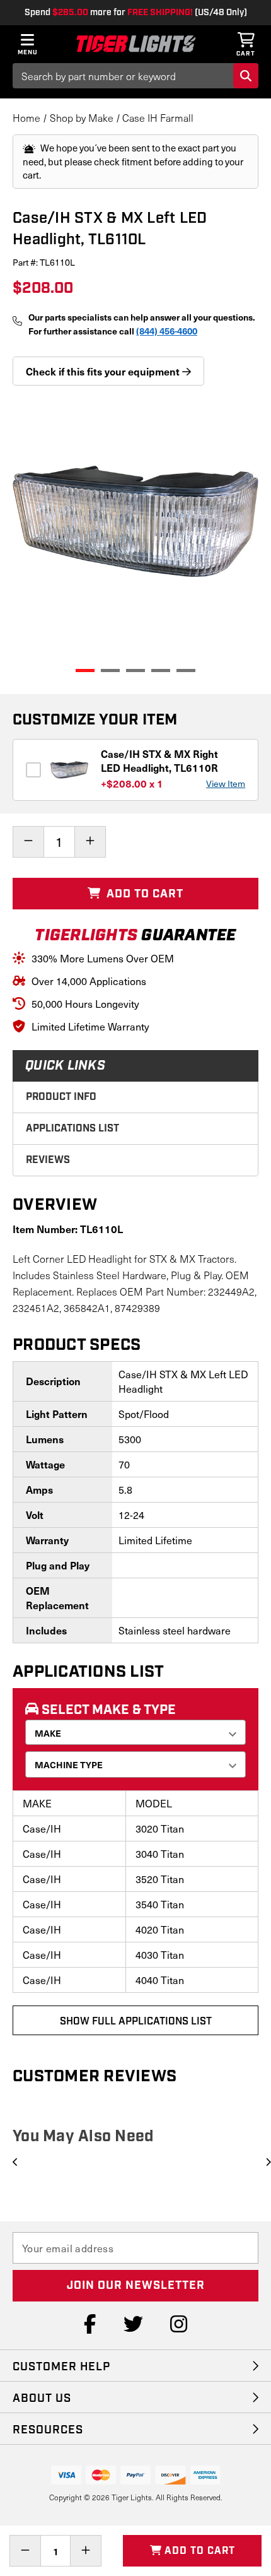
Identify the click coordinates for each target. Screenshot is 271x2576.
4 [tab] (161, 671)
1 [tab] (85, 671)
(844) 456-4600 (167, 331)
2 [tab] (110, 671)
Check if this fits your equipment (104, 371)
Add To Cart (143, 894)
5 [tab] (186, 671)
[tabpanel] (135, 521)
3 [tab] (135, 671)
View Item (226, 783)
